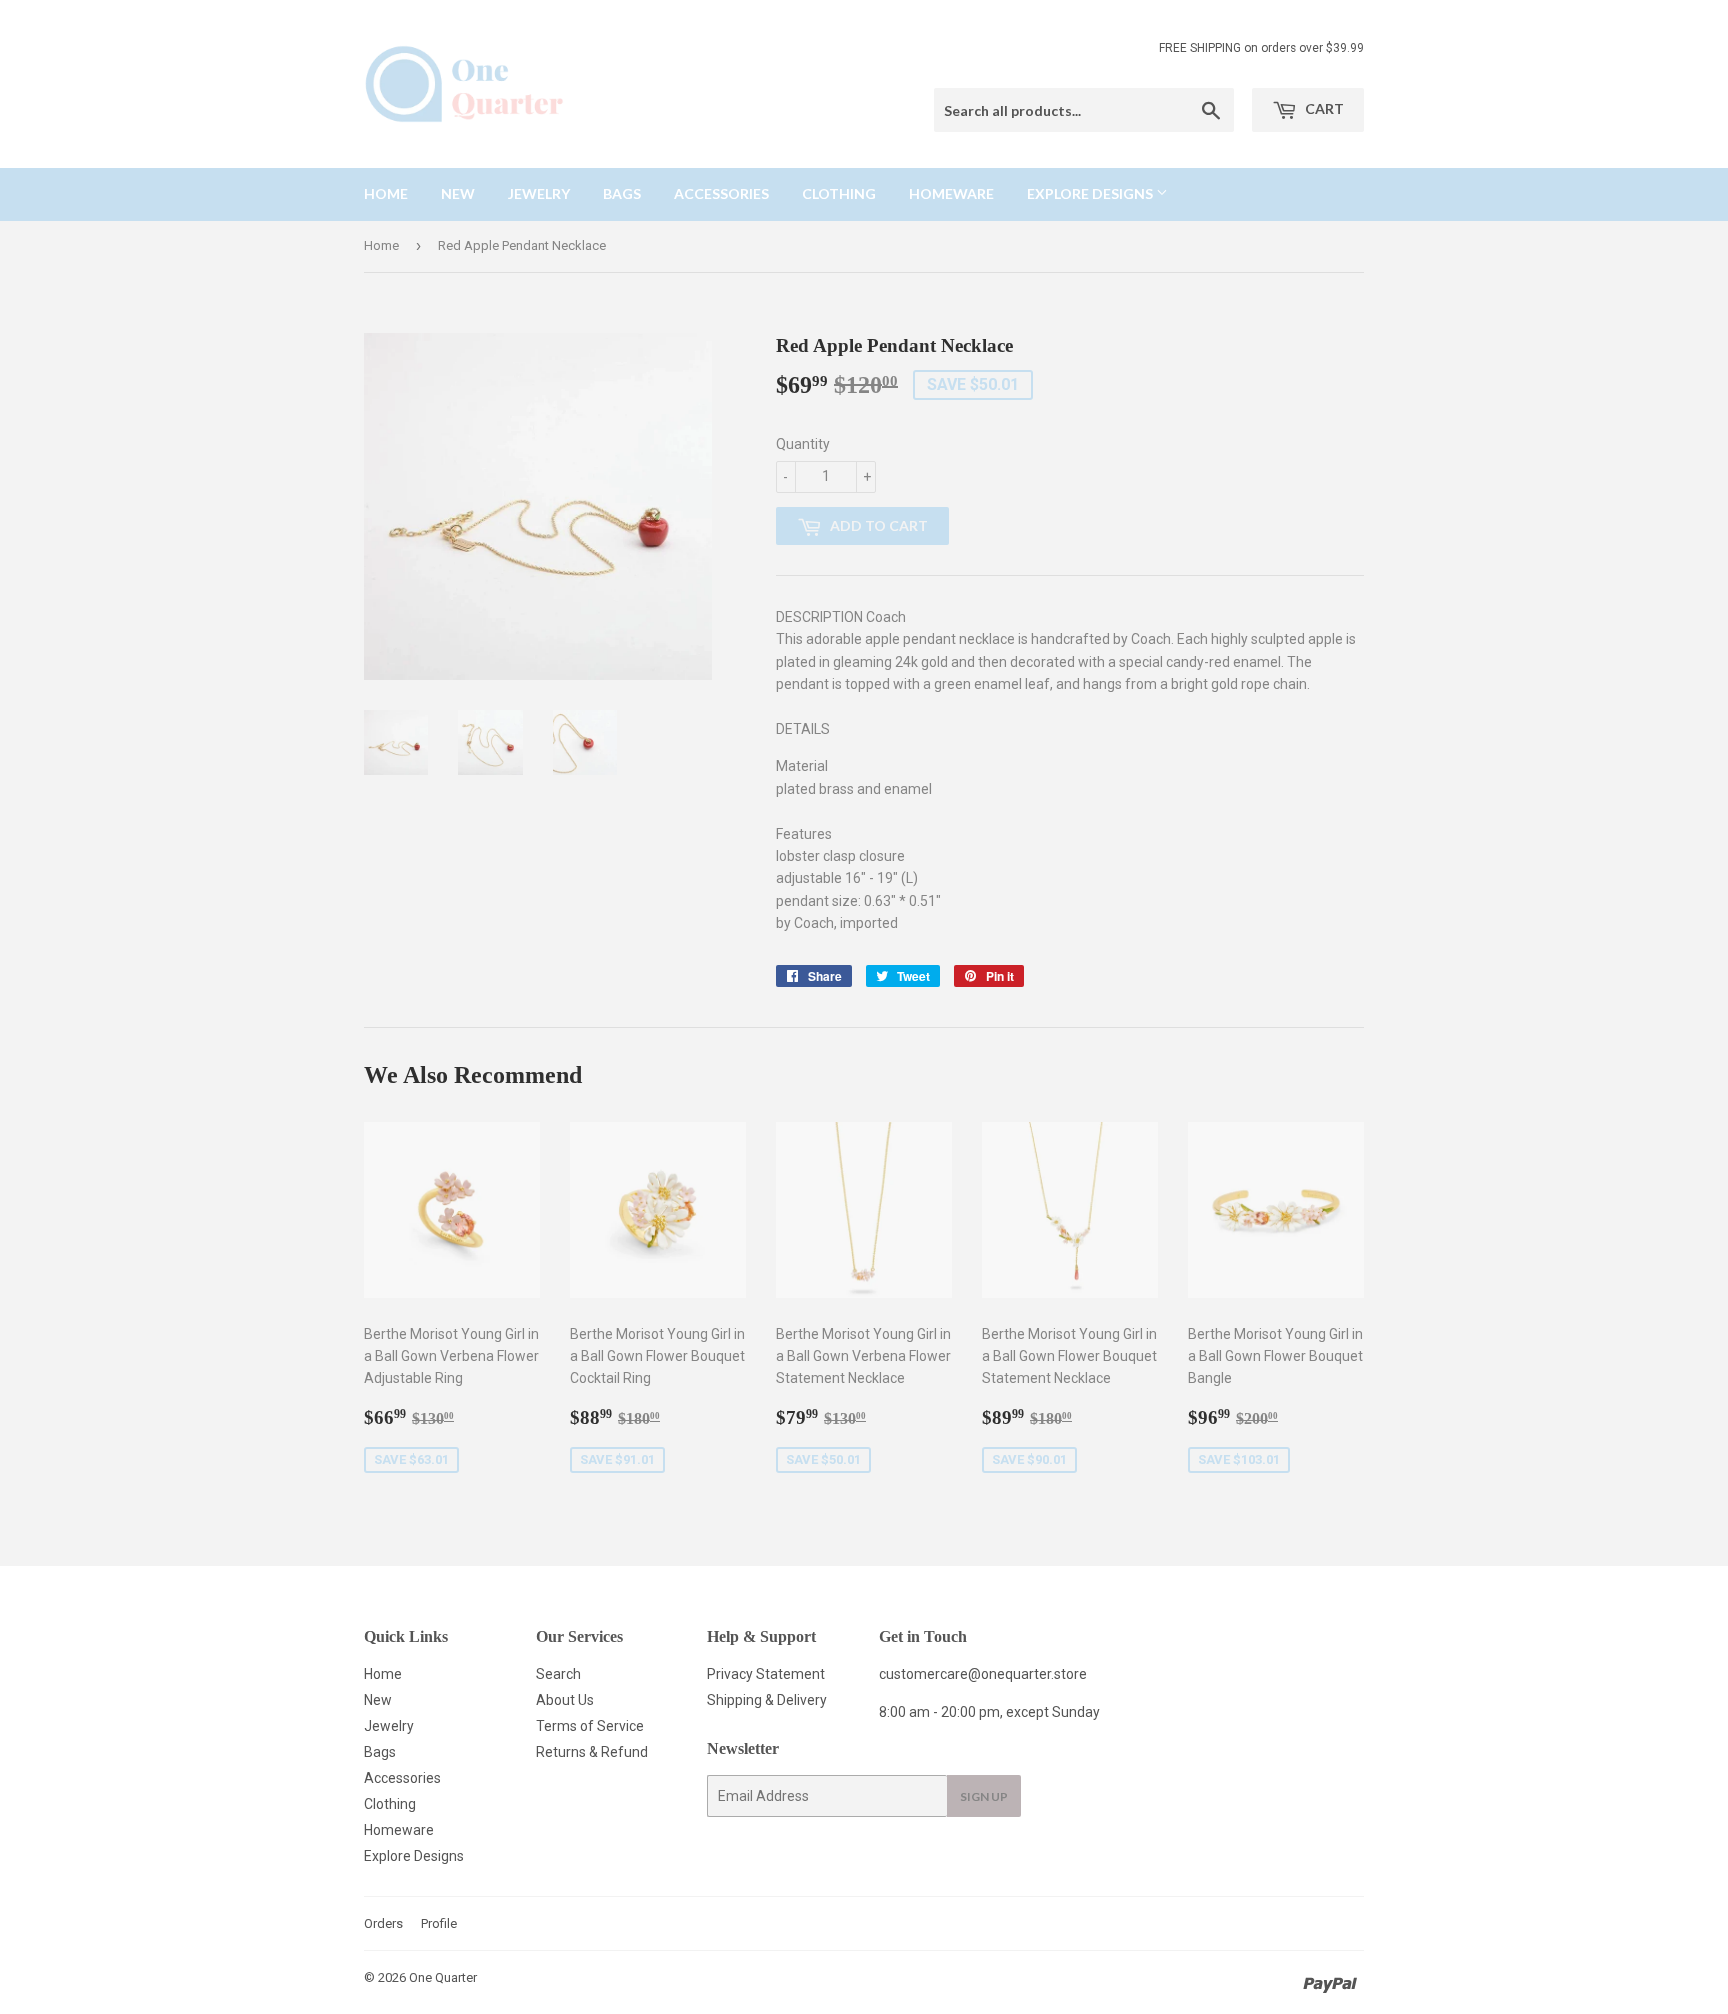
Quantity (803, 444)
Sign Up (984, 1796)
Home (386, 193)
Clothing (839, 193)
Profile (439, 1923)
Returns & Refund (592, 1752)
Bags (622, 193)
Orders (383, 1923)
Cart (1323, 108)
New (458, 193)
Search (558, 1674)
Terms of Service (590, 1726)
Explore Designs (1091, 193)
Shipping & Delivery (767, 1700)
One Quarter (443, 1977)
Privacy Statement (766, 1674)
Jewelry (539, 193)
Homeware (951, 193)
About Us (565, 1700)
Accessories (721, 193)
